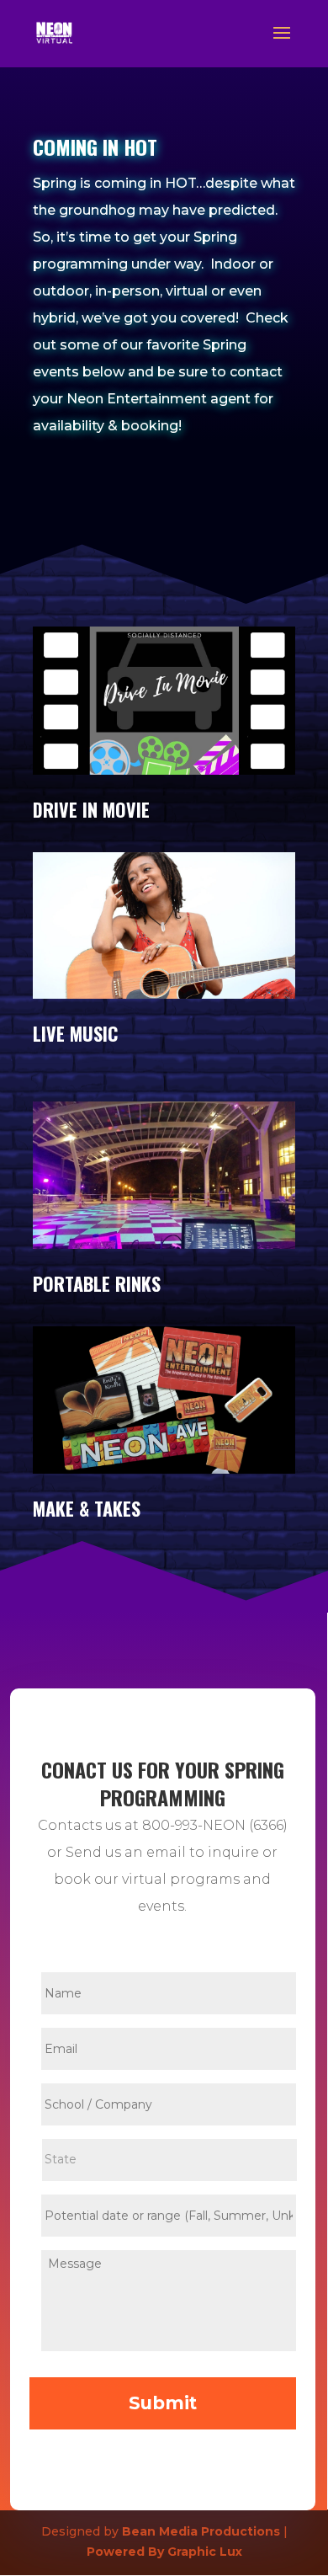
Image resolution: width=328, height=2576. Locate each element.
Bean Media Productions (201, 2531)
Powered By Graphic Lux (164, 2552)
